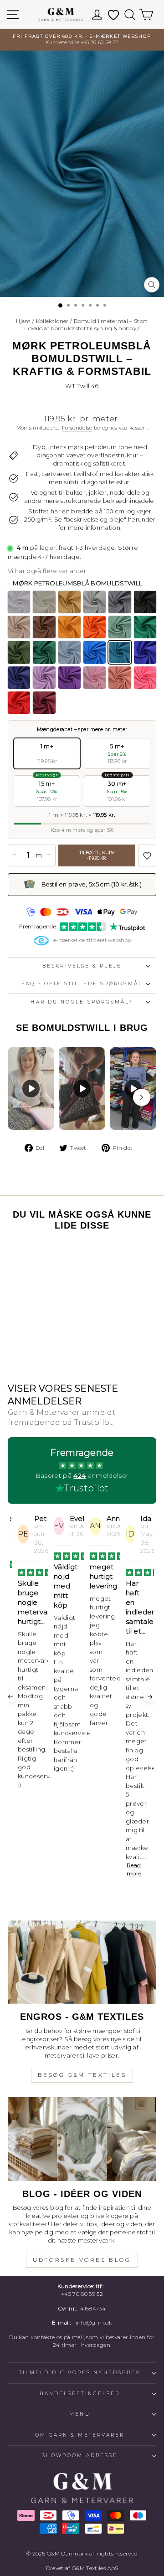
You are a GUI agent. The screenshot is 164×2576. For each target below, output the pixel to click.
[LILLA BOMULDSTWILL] (69, 678)
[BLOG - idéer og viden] (82, 2139)
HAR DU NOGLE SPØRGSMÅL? (82, 1002)
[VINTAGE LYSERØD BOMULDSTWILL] (120, 678)
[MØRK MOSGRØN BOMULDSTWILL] (19, 652)
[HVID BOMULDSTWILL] (19, 602)
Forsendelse (77, 428)
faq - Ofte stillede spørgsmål (82, 984)
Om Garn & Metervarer (80, 2435)
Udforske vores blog (82, 2260)
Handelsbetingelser (80, 2394)
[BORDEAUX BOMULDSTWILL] (44, 703)
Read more (134, 1869)
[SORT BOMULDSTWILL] (145, 602)
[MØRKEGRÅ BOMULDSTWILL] (120, 602)
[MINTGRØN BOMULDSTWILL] (120, 627)
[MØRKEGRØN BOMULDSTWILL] (44, 652)
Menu (79, 2414)
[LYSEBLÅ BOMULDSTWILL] (69, 652)
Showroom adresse (80, 2456)
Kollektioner (52, 321)
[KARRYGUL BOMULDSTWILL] (69, 627)
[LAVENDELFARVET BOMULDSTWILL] (44, 678)
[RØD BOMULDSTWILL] (19, 703)
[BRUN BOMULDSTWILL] (44, 627)
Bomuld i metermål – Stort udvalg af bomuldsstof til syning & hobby (86, 325)
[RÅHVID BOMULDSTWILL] (44, 602)
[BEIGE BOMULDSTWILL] (69, 602)
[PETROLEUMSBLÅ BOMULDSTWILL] (95, 652)
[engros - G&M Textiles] (82, 1962)
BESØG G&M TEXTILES (82, 2075)
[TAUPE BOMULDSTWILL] (19, 627)
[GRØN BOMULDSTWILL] (145, 627)
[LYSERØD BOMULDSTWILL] (95, 678)
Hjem (23, 321)
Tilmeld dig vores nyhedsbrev (80, 2373)
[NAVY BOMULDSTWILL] (19, 678)
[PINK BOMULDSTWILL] (145, 678)
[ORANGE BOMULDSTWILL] (95, 627)
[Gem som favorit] (147, 855)
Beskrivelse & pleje (82, 966)
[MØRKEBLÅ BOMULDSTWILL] (145, 652)
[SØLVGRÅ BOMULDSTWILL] (95, 602)
